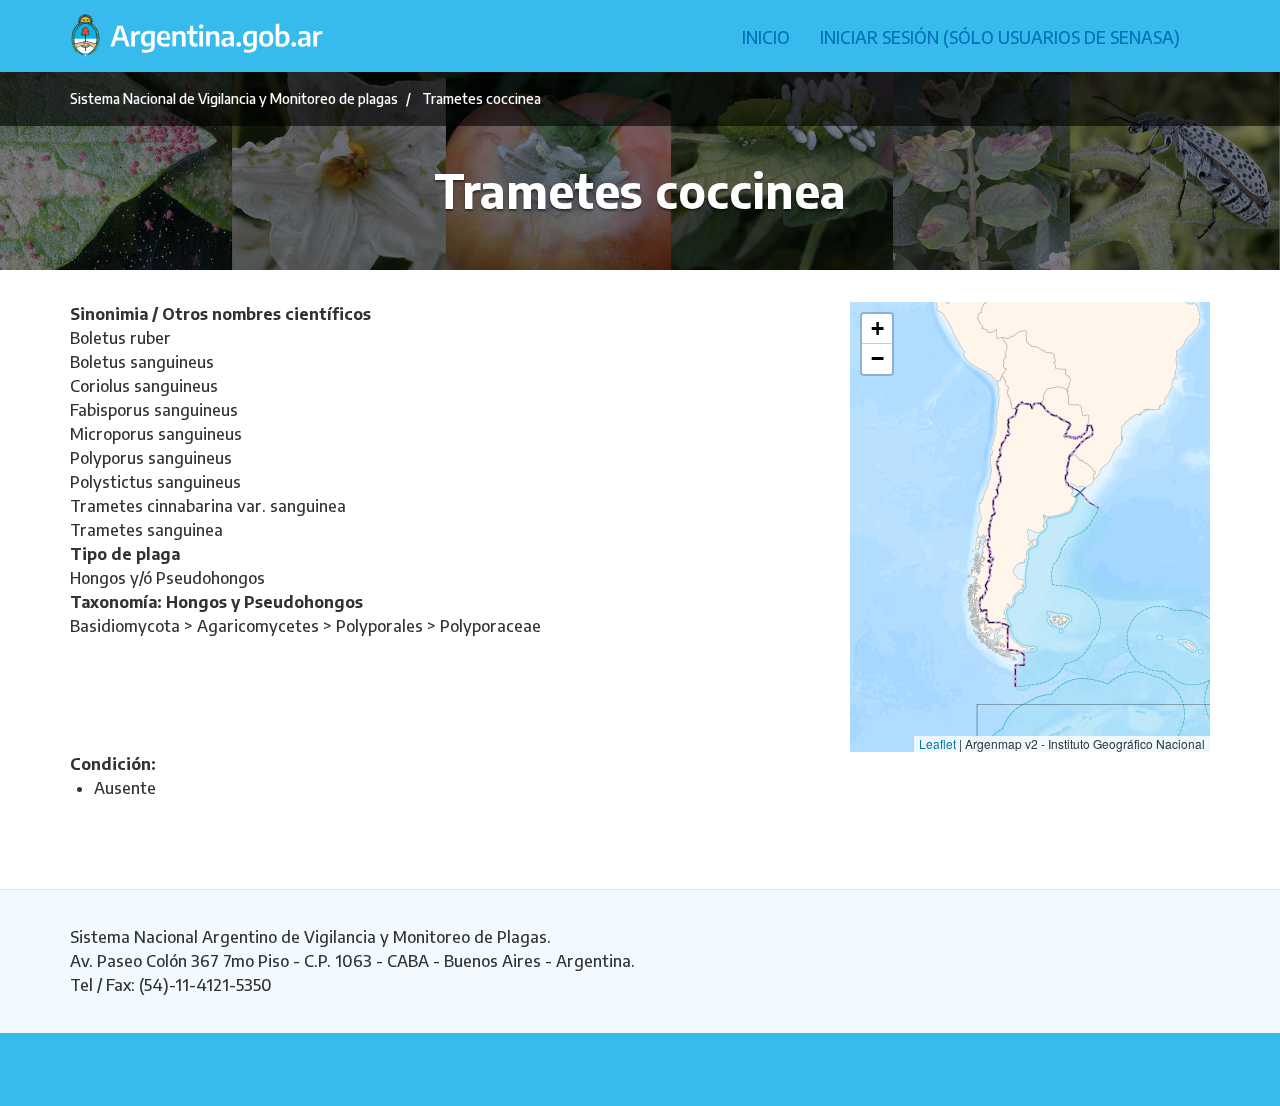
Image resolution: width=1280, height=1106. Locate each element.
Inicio (766, 37)
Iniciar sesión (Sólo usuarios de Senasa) (1000, 37)
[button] (877, 329)
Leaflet (937, 743)
